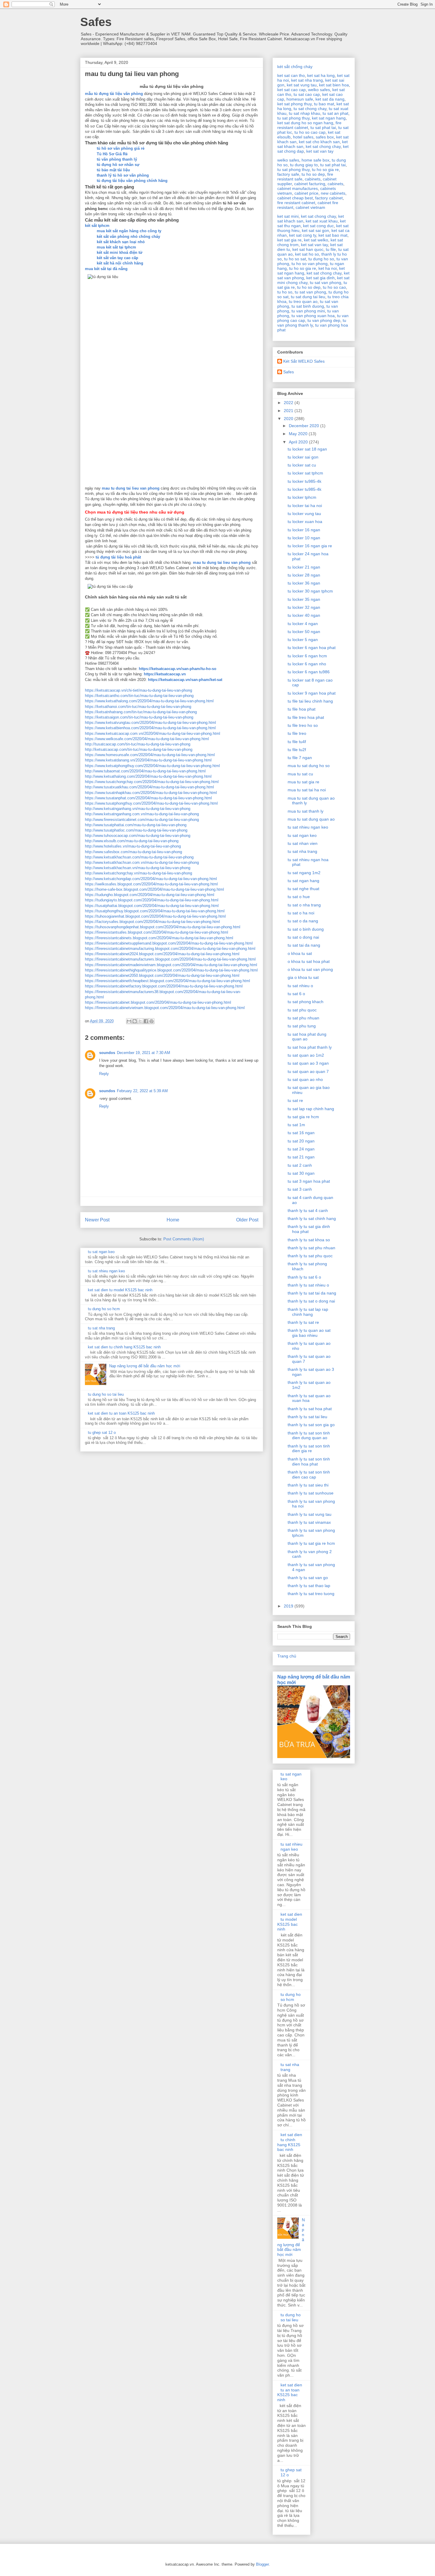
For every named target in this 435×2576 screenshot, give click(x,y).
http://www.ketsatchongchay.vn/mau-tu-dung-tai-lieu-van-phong (138, 873)
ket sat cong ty (303, 235)
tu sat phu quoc (302, 1010)
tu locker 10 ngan (304, 538)
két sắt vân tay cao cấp (117, 258)
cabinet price (306, 193)
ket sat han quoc (308, 249)
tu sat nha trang (101, 1328)
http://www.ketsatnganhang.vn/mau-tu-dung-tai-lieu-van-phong (138, 809)
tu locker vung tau (304, 514)
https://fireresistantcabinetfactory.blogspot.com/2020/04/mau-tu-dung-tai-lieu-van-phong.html (164, 986)
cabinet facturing (310, 184)
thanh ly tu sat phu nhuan (311, 1248)
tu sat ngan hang (303, 881)
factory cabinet (329, 198)
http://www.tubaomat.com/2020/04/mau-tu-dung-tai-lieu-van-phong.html (145, 771)
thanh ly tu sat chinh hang (312, 1218)
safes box (325, 137)
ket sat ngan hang (329, 118)
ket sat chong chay (323, 146)
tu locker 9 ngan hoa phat (312, 693)
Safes (96, 22)
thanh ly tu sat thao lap (309, 1586)
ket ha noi (328, 268)
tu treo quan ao (303, 301)
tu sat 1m (296, 1125)
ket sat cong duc (318, 226)
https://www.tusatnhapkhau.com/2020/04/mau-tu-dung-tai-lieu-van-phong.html (151, 793)
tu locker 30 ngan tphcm (310, 591)
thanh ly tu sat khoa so (309, 1240)
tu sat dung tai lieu (308, 297)
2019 (289, 1606)
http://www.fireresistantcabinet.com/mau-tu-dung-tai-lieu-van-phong (142, 820)
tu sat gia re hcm (303, 1117)
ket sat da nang (330, 99)
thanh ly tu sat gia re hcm (311, 1543)
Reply (104, 1074)
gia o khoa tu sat (303, 977)
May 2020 (299, 434)
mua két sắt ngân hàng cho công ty (129, 231)
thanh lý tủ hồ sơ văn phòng (123, 175)
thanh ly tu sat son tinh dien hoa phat (309, 1461)
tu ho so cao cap (310, 132)
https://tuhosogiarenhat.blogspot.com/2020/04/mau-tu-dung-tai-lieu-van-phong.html (155, 916)
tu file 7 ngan (300, 758)
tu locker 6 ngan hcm (307, 656)
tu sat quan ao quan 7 (308, 1071)
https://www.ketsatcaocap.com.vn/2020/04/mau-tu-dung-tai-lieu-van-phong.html (153, 733)
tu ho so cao (334, 287)
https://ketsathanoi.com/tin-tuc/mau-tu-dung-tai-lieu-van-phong (138, 707)
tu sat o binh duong (306, 929)
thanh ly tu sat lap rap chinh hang (308, 1312)
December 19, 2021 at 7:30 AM (144, 1053)
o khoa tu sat (300, 953)
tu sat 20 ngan (301, 1141)
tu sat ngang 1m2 (304, 873)
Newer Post (97, 1220)
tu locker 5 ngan (303, 640)
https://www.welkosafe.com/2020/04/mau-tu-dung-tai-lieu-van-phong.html (147, 739)
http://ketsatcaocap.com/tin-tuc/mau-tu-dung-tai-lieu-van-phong (139, 749)
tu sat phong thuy (293, 118)
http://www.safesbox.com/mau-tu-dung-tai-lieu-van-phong (133, 852)
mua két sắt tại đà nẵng (106, 269)
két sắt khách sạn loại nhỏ (121, 242)
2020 (289, 419)
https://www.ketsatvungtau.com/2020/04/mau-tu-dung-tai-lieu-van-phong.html (150, 723)
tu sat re (295, 1100)
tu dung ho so (321, 259)
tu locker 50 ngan (304, 632)
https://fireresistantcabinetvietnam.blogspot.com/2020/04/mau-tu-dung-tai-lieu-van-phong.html (165, 1008)
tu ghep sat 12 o (102, 1433)
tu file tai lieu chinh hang (310, 701)
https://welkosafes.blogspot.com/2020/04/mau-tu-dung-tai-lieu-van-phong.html (151, 884)
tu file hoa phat (302, 709)
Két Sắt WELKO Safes (304, 361)
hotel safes (303, 137)
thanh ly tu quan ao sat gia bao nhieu (309, 1333)
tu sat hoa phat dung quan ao (307, 1037)
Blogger (262, 2564)
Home (173, 1220)
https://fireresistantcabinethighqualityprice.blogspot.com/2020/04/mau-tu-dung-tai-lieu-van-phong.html (171, 970)
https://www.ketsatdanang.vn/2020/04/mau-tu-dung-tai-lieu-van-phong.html (148, 760)
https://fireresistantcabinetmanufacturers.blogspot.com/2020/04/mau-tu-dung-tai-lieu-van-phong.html (170, 959)
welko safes (319, 90)
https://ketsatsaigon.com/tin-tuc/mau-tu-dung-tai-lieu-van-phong (139, 717)
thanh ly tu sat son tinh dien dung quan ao (309, 1435)
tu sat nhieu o (300, 986)
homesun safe (300, 99)
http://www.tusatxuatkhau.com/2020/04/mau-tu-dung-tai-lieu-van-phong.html (149, 787)
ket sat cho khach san (319, 142)
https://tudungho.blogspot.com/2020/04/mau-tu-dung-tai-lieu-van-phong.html (150, 895)
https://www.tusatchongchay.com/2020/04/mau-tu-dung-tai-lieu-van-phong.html (152, 782)
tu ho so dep (313, 174)
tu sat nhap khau (304, 113)
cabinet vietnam (310, 207)
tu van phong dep (324, 320)
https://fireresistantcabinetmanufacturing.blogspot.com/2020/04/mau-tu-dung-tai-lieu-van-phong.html (170, 949)
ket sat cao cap (291, 90)
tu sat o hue (299, 897)
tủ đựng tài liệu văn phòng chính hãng (132, 181)
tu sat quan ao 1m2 (306, 1055)
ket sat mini (288, 216)
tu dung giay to (304, 165)
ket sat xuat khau (322, 221)
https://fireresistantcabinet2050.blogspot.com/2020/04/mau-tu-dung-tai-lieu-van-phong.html (162, 975)
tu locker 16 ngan (304, 530)
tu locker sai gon (303, 457)
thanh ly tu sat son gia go (311, 1425)
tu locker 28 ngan (304, 575)
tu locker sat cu (302, 465)
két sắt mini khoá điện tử (120, 252)
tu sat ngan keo (101, 1252)
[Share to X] (140, 1021)
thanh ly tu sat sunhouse (311, 1493)
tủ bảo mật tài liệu (113, 170)
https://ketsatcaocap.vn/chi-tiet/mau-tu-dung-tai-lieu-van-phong (138, 690)
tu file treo (297, 733)
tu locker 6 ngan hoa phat (312, 648)
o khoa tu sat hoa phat (309, 961)
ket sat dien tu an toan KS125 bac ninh (121, 1413)
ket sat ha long (321, 75)
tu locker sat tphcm (305, 473)
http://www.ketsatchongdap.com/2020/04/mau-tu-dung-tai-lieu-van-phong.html (151, 879)
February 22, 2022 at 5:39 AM (142, 1091)
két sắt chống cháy (295, 67)
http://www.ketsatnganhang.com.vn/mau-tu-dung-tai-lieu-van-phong (142, 814)
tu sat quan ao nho (305, 1079)
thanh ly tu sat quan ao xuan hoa (309, 1398)
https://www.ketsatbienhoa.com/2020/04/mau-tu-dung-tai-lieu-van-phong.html (150, 728)
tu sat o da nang (303, 921)
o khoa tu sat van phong (310, 969)
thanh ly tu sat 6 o (304, 1277)
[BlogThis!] (135, 1021)
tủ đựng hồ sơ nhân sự (118, 165)
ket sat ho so (307, 254)
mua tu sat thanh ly (306, 811)
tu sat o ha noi (301, 913)
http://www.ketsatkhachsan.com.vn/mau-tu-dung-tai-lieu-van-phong (142, 862)
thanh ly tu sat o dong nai (311, 1301)
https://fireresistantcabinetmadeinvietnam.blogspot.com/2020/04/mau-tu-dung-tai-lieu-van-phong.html (171, 965)
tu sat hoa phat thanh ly (310, 1047)
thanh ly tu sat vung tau (310, 1514)
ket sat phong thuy (294, 104)
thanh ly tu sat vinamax (309, 1522)
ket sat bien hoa (334, 85)
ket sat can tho (291, 75)
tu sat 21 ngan (301, 1157)
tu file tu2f (297, 750)
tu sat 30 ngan (301, 1173)
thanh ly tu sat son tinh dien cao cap (309, 1475)
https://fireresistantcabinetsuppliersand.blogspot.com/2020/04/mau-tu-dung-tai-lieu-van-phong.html (169, 943)
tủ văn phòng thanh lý (117, 159)
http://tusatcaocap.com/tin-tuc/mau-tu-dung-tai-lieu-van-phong (138, 744)
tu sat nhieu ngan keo (106, 1271)
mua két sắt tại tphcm (116, 247)
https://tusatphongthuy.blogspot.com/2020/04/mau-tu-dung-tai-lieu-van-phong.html (155, 911)
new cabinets (333, 193)
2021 (289, 411)
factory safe (288, 174)
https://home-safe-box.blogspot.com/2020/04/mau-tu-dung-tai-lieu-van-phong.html (154, 889)
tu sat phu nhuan (303, 1018)
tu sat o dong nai (303, 937)
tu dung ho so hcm (104, 1309)
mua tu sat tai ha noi (307, 790)
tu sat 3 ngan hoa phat (309, 1181)
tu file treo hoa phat (306, 717)
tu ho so (285, 292)
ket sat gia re (289, 240)
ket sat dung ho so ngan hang (305, 123)
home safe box (315, 160)
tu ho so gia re (325, 170)
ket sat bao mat (333, 235)
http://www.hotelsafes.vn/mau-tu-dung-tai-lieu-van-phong (133, 846)
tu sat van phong (326, 283)
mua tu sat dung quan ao (311, 819)
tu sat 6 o (296, 994)
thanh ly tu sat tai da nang (312, 1293)
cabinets (313, 179)
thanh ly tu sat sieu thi (308, 1485)
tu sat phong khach (306, 1002)
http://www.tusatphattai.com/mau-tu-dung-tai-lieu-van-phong (136, 825)
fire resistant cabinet (296, 203)
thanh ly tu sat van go (308, 1578)
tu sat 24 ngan (301, 1149)
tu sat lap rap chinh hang (311, 1109)
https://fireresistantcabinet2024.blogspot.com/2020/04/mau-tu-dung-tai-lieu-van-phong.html (162, 954)
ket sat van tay (320, 151)
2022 (289, 403)
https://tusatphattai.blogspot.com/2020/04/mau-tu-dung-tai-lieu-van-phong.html (152, 906)
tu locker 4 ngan (303, 624)
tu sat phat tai (323, 127)
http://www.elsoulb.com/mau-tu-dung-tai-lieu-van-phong (132, 841)
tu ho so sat (295, 259)
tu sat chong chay (310, 109)
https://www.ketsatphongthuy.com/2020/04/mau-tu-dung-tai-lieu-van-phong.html (152, 766)
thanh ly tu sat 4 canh (308, 1210)
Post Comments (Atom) (184, 1239)
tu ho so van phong (310, 264)
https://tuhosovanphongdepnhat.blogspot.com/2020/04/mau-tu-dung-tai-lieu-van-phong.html (163, 927)
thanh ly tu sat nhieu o (308, 1285)
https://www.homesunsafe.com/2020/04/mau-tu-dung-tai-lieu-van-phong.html (150, 755)
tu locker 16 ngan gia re (310, 546)
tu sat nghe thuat (303, 889)
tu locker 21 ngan (304, 567)
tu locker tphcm (302, 497)
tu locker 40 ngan (304, 615)
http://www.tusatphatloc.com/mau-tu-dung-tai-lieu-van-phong (136, 830)
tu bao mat (324, 104)
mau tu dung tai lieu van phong (131, 488)
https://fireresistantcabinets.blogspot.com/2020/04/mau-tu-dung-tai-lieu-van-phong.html (159, 938)
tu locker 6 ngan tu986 (309, 672)
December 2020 (304, 426)
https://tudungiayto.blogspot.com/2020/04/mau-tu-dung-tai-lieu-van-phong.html (152, 900)
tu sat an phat (335, 113)
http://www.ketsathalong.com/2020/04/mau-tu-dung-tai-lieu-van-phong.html (148, 776)
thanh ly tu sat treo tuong (311, 1594)
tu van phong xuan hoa (313, 316)
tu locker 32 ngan (304, 607)
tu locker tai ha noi (305, 506)
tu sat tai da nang (304, 945)
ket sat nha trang (307, 80)
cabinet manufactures (298, 188)
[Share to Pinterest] (152, 1021)
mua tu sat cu (300, 774)
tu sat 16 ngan (301, 1133)
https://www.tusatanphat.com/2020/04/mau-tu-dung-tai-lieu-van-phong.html (148, 798)
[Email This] (129, 1021)
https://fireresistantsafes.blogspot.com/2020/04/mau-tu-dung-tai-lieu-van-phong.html (157, 932)
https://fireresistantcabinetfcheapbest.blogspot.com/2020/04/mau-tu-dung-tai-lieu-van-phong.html (167, 981)
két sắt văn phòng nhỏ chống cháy (128, 237)
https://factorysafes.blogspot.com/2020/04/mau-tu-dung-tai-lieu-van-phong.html (152, 922)
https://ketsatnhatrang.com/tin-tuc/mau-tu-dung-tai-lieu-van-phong (141, 712)
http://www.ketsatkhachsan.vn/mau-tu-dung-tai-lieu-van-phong (138, 868)
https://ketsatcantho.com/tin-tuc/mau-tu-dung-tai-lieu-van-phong (139, 696)
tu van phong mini (308, 311)
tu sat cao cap (307, 94)
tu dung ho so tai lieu (106, 1394)
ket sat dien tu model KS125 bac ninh (120, 1290)
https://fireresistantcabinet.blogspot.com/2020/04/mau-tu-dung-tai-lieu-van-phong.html (158, 1002)
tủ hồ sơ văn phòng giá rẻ (121, 148)
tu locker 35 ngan (304, 599)
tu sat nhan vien (303, 843)
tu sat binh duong (308, 306)
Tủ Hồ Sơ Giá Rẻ (112, 154)
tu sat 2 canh (300, 1165)
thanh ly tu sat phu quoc (310, 1256)
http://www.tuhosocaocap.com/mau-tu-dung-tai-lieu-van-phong (138, 836)
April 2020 (299, 442)
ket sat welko (316, 240)
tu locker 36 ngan (304, 583)
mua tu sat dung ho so (309, 766)
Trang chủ (287, 1656)
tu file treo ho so (303, 725)
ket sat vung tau (302, 85)
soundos (107, 1053)
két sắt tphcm (97, 226)
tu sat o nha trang (304, 905)
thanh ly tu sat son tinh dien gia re (309, 1448)
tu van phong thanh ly (312, 323)
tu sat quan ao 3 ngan (308, 1063)
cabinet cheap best (295, 198)
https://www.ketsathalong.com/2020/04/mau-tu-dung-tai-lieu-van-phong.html (149, 701)
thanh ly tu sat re (303, 1322)
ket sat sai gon (315, 230)
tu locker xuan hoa (305, 522)
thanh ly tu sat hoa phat (310, 1409)
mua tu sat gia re (303, 782)
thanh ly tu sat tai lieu (307, 1417)
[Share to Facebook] (146, 1021)
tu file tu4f (297, 742)
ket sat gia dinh (320, 278)
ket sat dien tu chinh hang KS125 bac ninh (124, 1347)
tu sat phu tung (302, 1026)
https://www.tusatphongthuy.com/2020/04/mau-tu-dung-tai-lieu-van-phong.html (151, 803)
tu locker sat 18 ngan (307, 449)
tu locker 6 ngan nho (307, 664)
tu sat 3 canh (300, 1189)
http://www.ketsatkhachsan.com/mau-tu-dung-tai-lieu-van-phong (139, 857)
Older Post (247, 1220)
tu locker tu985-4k (304, 481)
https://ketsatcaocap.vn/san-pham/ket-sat (185, 680)
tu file (331, 249)
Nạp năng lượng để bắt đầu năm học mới (145, 1366)
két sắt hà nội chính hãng (120, 263)
